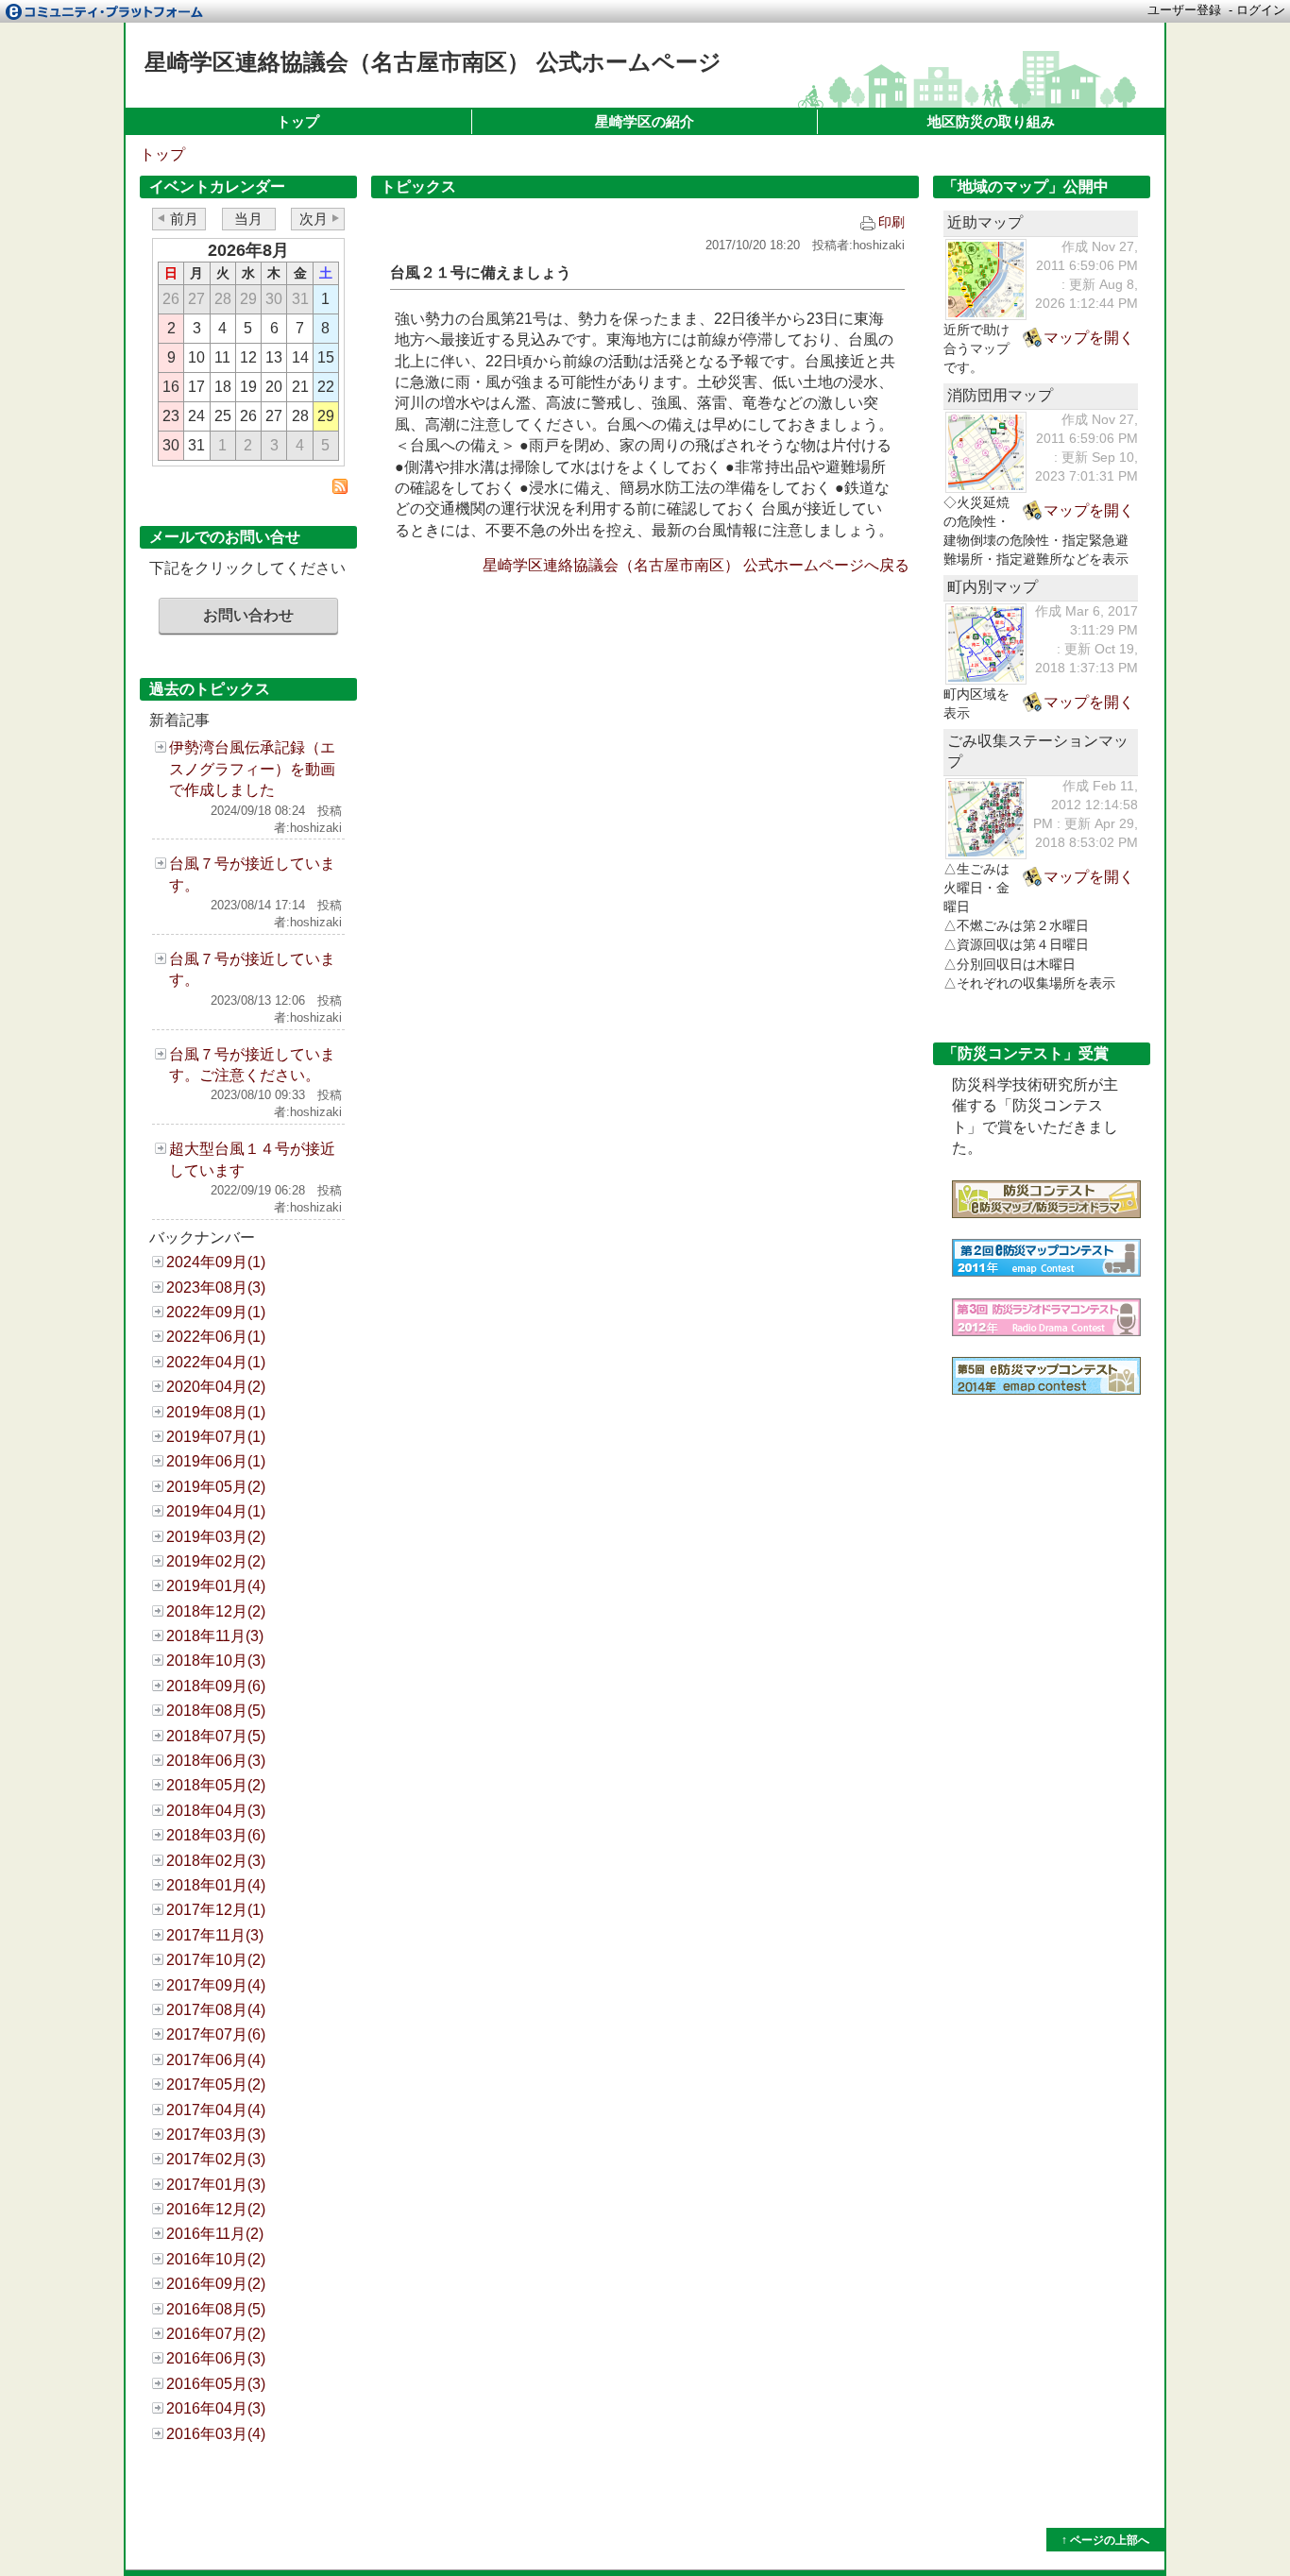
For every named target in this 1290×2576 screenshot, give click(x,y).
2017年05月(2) (216, 2085)
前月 (184, 219)
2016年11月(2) (215, 2234)
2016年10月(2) (216, 2259)
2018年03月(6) (216, 1835)
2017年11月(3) (215, 1935)
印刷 (891, 222)
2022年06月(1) (216, 1337)
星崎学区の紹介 (645, 121)
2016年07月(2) (216, 2334)
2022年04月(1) (216, 1362)
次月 (314, 219)
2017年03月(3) (216, 2135)
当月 (248, 219)
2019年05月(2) (216, 1487)
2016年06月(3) (216, 2358)
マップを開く (1089, 338)
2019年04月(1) (216, 1511)
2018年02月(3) (216, 1861)
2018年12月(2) (216, 1611)
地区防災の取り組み (991, 121)
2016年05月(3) (216, 2384)
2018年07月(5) (216, 1736)
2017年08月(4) (216, 2010)
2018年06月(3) (216, 1761)
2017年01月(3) (216, 2185)
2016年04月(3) (216, 2408)
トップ (298, 121)
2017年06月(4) (216, 2060)
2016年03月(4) (216, 2434)
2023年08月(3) (216, 1288)
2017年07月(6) (216, 2034)
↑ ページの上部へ (1105, 2540)
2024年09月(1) (216, 1262)
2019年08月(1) (216, 1412)
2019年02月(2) (216, 1561)
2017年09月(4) (216, 1985)
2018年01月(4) (216, 1885)
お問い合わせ (248, 615)
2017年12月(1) (216, 1910)
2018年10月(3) (216, 1661)
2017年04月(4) (216, 2110)
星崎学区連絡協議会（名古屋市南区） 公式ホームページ (433, 62)
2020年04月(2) (216, 1387)
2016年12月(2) (216, 2209)
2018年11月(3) (215, 1636)
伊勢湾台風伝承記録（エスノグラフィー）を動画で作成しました (252, 769)
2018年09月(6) (216, 1686)
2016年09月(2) (216, 2284)
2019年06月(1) (216, 1461)
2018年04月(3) (216, 1811)
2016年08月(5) (216, 2309)
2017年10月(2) (216, 1960)
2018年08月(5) (216, 1711)
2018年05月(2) (216, 1785)
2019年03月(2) (216, 1537)
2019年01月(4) (216, 1586)
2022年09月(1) (216, 1312)
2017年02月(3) (216, 2159)
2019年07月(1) (216, 1437)
